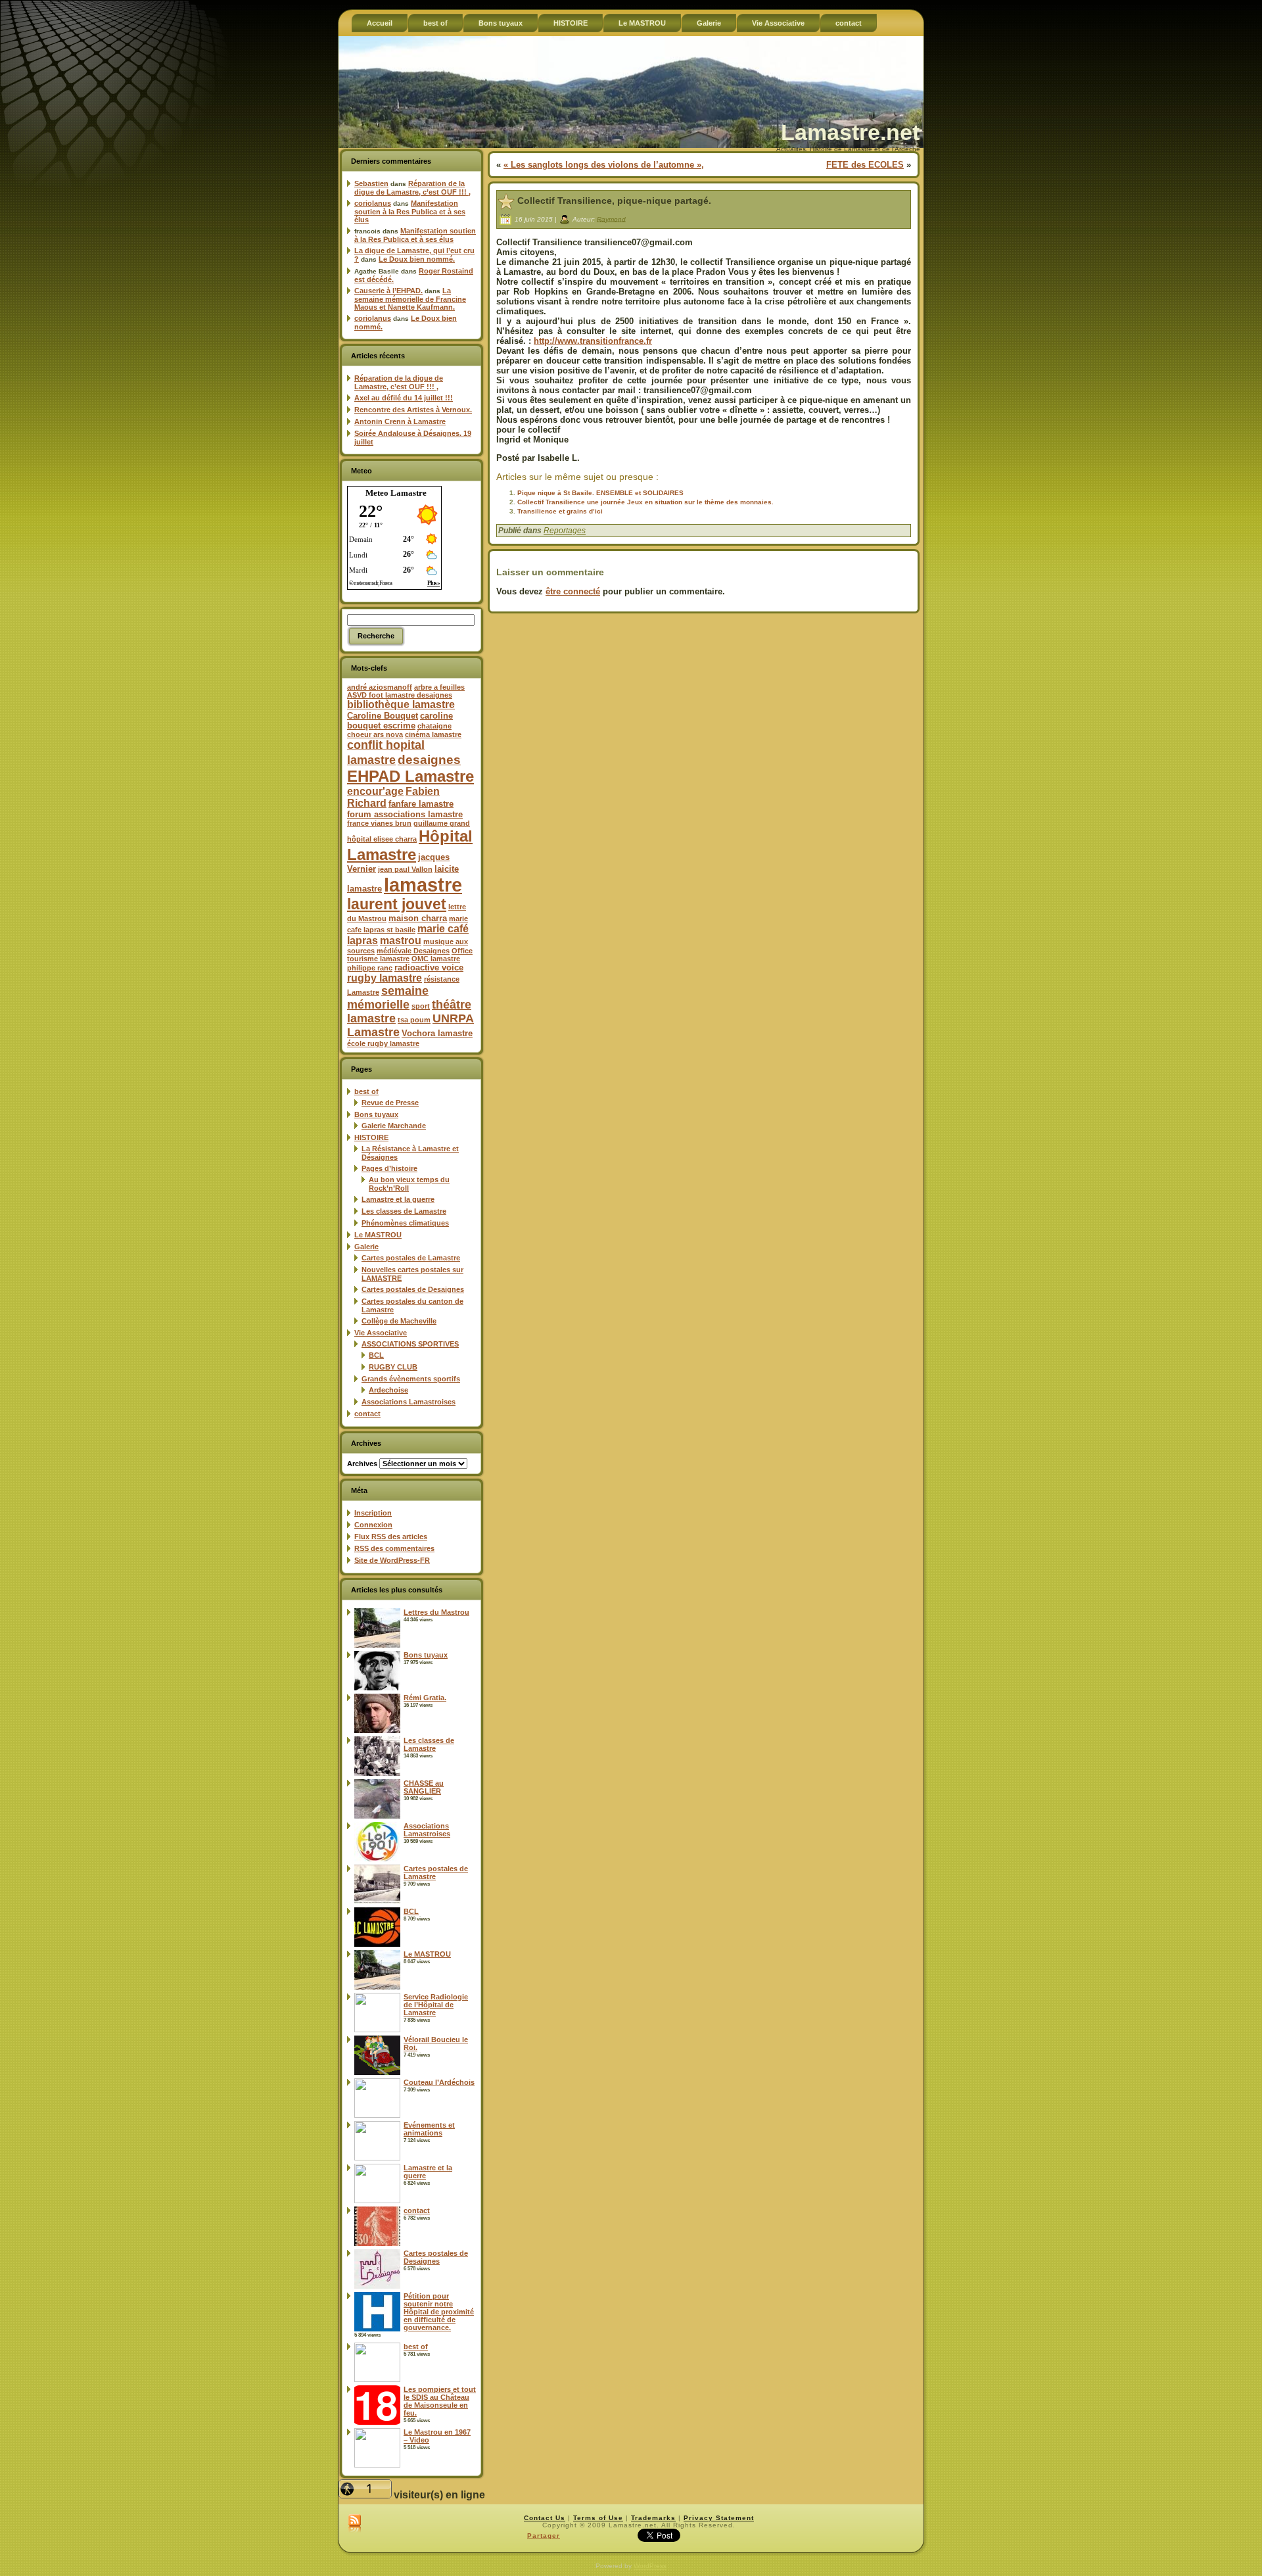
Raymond (611, 219)
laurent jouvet (397, 904)
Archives (362, 1464)
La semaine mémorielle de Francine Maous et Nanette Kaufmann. (410, 299)
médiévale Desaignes (413, 951)
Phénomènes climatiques (405, 1223)
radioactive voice (429, 967)
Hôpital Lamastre (410, 845)
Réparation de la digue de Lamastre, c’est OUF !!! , (412, 188)
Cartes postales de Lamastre (411, 1258)
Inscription (373, 1513)
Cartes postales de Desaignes (413, 1289)
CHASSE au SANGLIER (424, 1787)
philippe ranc (370, 968)
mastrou (401, 941)
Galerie (366, 1247)
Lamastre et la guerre (398, 1199)
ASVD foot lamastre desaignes (400, 695)
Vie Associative (381, 1333)
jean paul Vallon (405, 869)
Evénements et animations (429, 2129)
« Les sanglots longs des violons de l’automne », (604, 165)
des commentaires (394, 1548)
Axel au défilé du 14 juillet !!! (404, 398)
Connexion (373, 1525)
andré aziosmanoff (380, 687)
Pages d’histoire (389, 1168)
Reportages (565, 531)
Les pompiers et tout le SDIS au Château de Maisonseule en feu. (440, 2401)
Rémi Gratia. (425, 1698)
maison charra (418, 918)
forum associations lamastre (405, 814)
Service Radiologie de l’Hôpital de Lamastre (436, 2005)
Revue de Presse (390, 1103)
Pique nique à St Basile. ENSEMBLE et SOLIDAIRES (600, 493)
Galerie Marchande (394, 1126)
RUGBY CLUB (393, 1367)
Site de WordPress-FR (392, 1560)
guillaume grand (442, 823)
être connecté (573, 591)
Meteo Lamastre (396, 493)
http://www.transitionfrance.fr (593, 341)
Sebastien (371, 183)
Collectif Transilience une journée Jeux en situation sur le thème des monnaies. (645, 502)
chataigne (434, 726)
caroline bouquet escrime (400, 721)
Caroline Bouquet (383, 716)
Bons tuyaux (376, 1114)
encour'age (375, 791)
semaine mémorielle (388, 998)
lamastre (423, 885)
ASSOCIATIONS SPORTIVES (410, 1344)
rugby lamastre (385, 978)
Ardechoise (388, 1390)
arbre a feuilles (439, 687)
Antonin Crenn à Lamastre (400, 421)
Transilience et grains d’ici (560, 511)
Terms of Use (598, 2518)
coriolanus (373, 203)
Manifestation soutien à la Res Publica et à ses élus (410, 211)
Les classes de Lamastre (404, 1211)
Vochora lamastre (437, 1033)
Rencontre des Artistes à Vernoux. (413, 410)
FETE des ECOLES (865, 165)
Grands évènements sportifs (411, 1379)
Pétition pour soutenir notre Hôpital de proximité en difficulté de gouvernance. (439, 2312)
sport (421, 1006)
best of (366, 1091)
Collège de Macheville (399, 1321)
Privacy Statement (719, 2518)
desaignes (429, 759)
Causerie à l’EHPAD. (388, 291)
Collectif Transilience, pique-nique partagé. (614, 201)
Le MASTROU (378, 1235)
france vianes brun (379, 823)
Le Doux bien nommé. (417, 259)
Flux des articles (391, 1537)
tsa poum (414, 1020)
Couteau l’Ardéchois (439, 2082)
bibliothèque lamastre (401, 704)
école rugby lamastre (383, 1043)
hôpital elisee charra (382, 839)
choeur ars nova (375, 734)
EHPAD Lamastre (410, 776)
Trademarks (653, 2518)
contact (367, 1414)
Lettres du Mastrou (436, 1612)
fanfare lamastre (421, 804)
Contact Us (545, 2518)
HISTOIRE (371, 1137)
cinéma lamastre (433, 734)
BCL (376, 1355)
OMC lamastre (436, 959)
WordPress (650, 2566)
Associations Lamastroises (409, 1402)
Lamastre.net (850, 132)
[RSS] (355, 2524)
